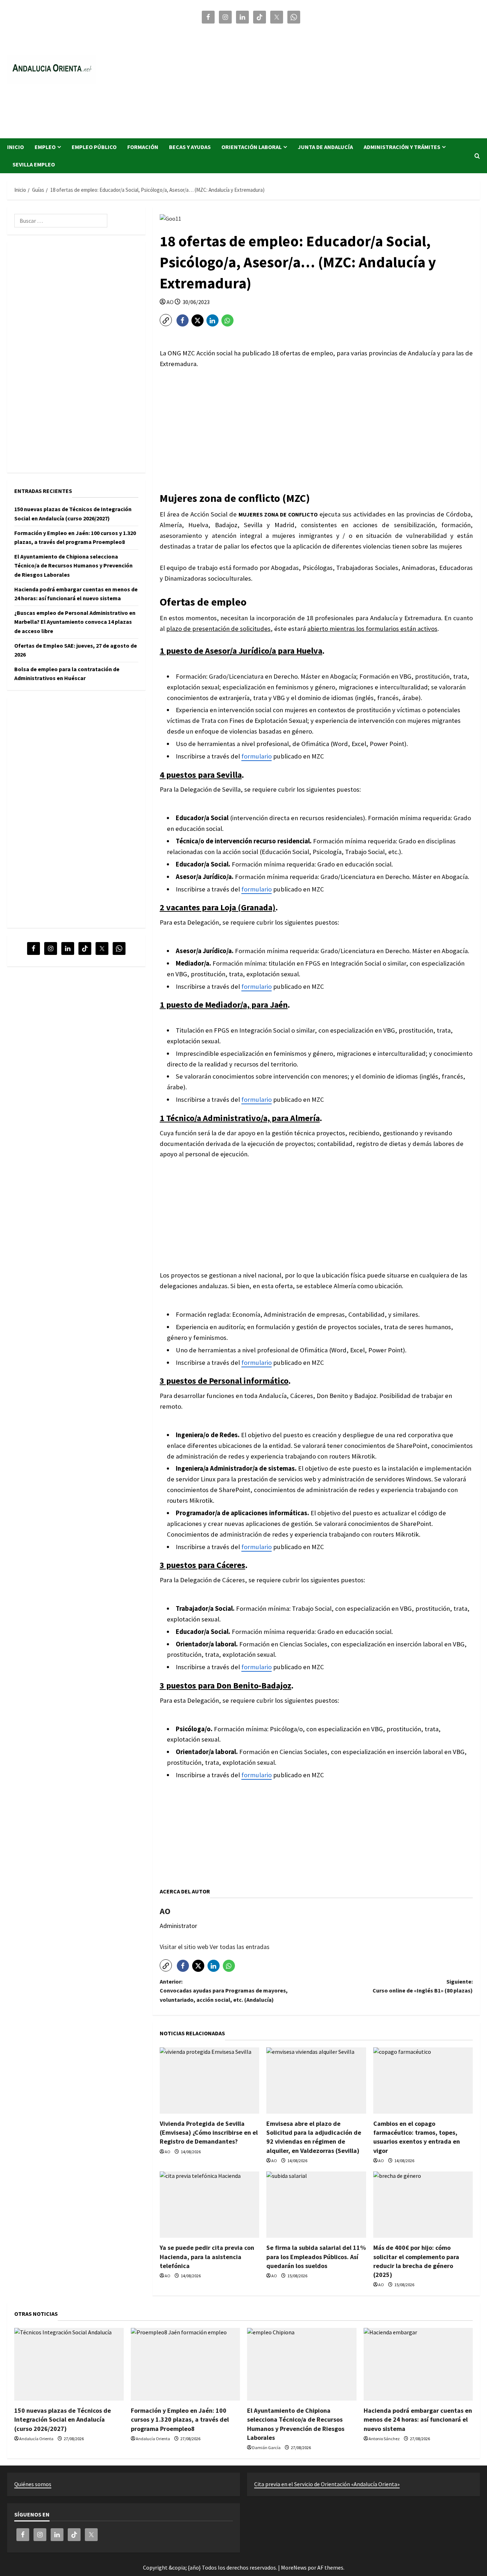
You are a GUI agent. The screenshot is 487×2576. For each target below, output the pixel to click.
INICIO (16, 147)
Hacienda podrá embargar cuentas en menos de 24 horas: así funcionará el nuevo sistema (418, 2419)
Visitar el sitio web (185, 1947)
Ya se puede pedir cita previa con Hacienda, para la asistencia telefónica (207, 2256)
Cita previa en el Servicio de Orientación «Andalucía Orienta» (327, 2484)
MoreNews (294, 2567)
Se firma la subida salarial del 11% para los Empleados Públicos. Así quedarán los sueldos (316, 2256)
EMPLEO (45, 147)
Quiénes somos (33, 2484)
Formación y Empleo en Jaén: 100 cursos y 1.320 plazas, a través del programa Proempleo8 (180, 2419)
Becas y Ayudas (190, 147)
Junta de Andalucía (325, 147)
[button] (477, 156)
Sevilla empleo (34, 164)
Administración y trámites (402, 147)
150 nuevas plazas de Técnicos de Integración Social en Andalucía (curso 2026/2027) (63, 2419)
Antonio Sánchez (384, 2439)
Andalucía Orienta (36, 2439)
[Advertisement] (340, 78)
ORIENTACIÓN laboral (252, 147)
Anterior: (224, 1991)
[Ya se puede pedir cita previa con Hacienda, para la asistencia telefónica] (209, 2205)
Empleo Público (94, 147)
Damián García (266, 2448)
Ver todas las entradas (240, 1947)
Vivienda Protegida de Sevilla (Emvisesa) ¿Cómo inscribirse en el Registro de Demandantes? (209, 2132)
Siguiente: (423, 1986)
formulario (257, 756)
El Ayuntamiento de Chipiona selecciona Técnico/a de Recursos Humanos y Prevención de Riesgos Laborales (73, 565)
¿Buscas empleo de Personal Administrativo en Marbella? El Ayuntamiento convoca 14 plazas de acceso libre (75, 621)
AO (170, 302)
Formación (143, 147)
